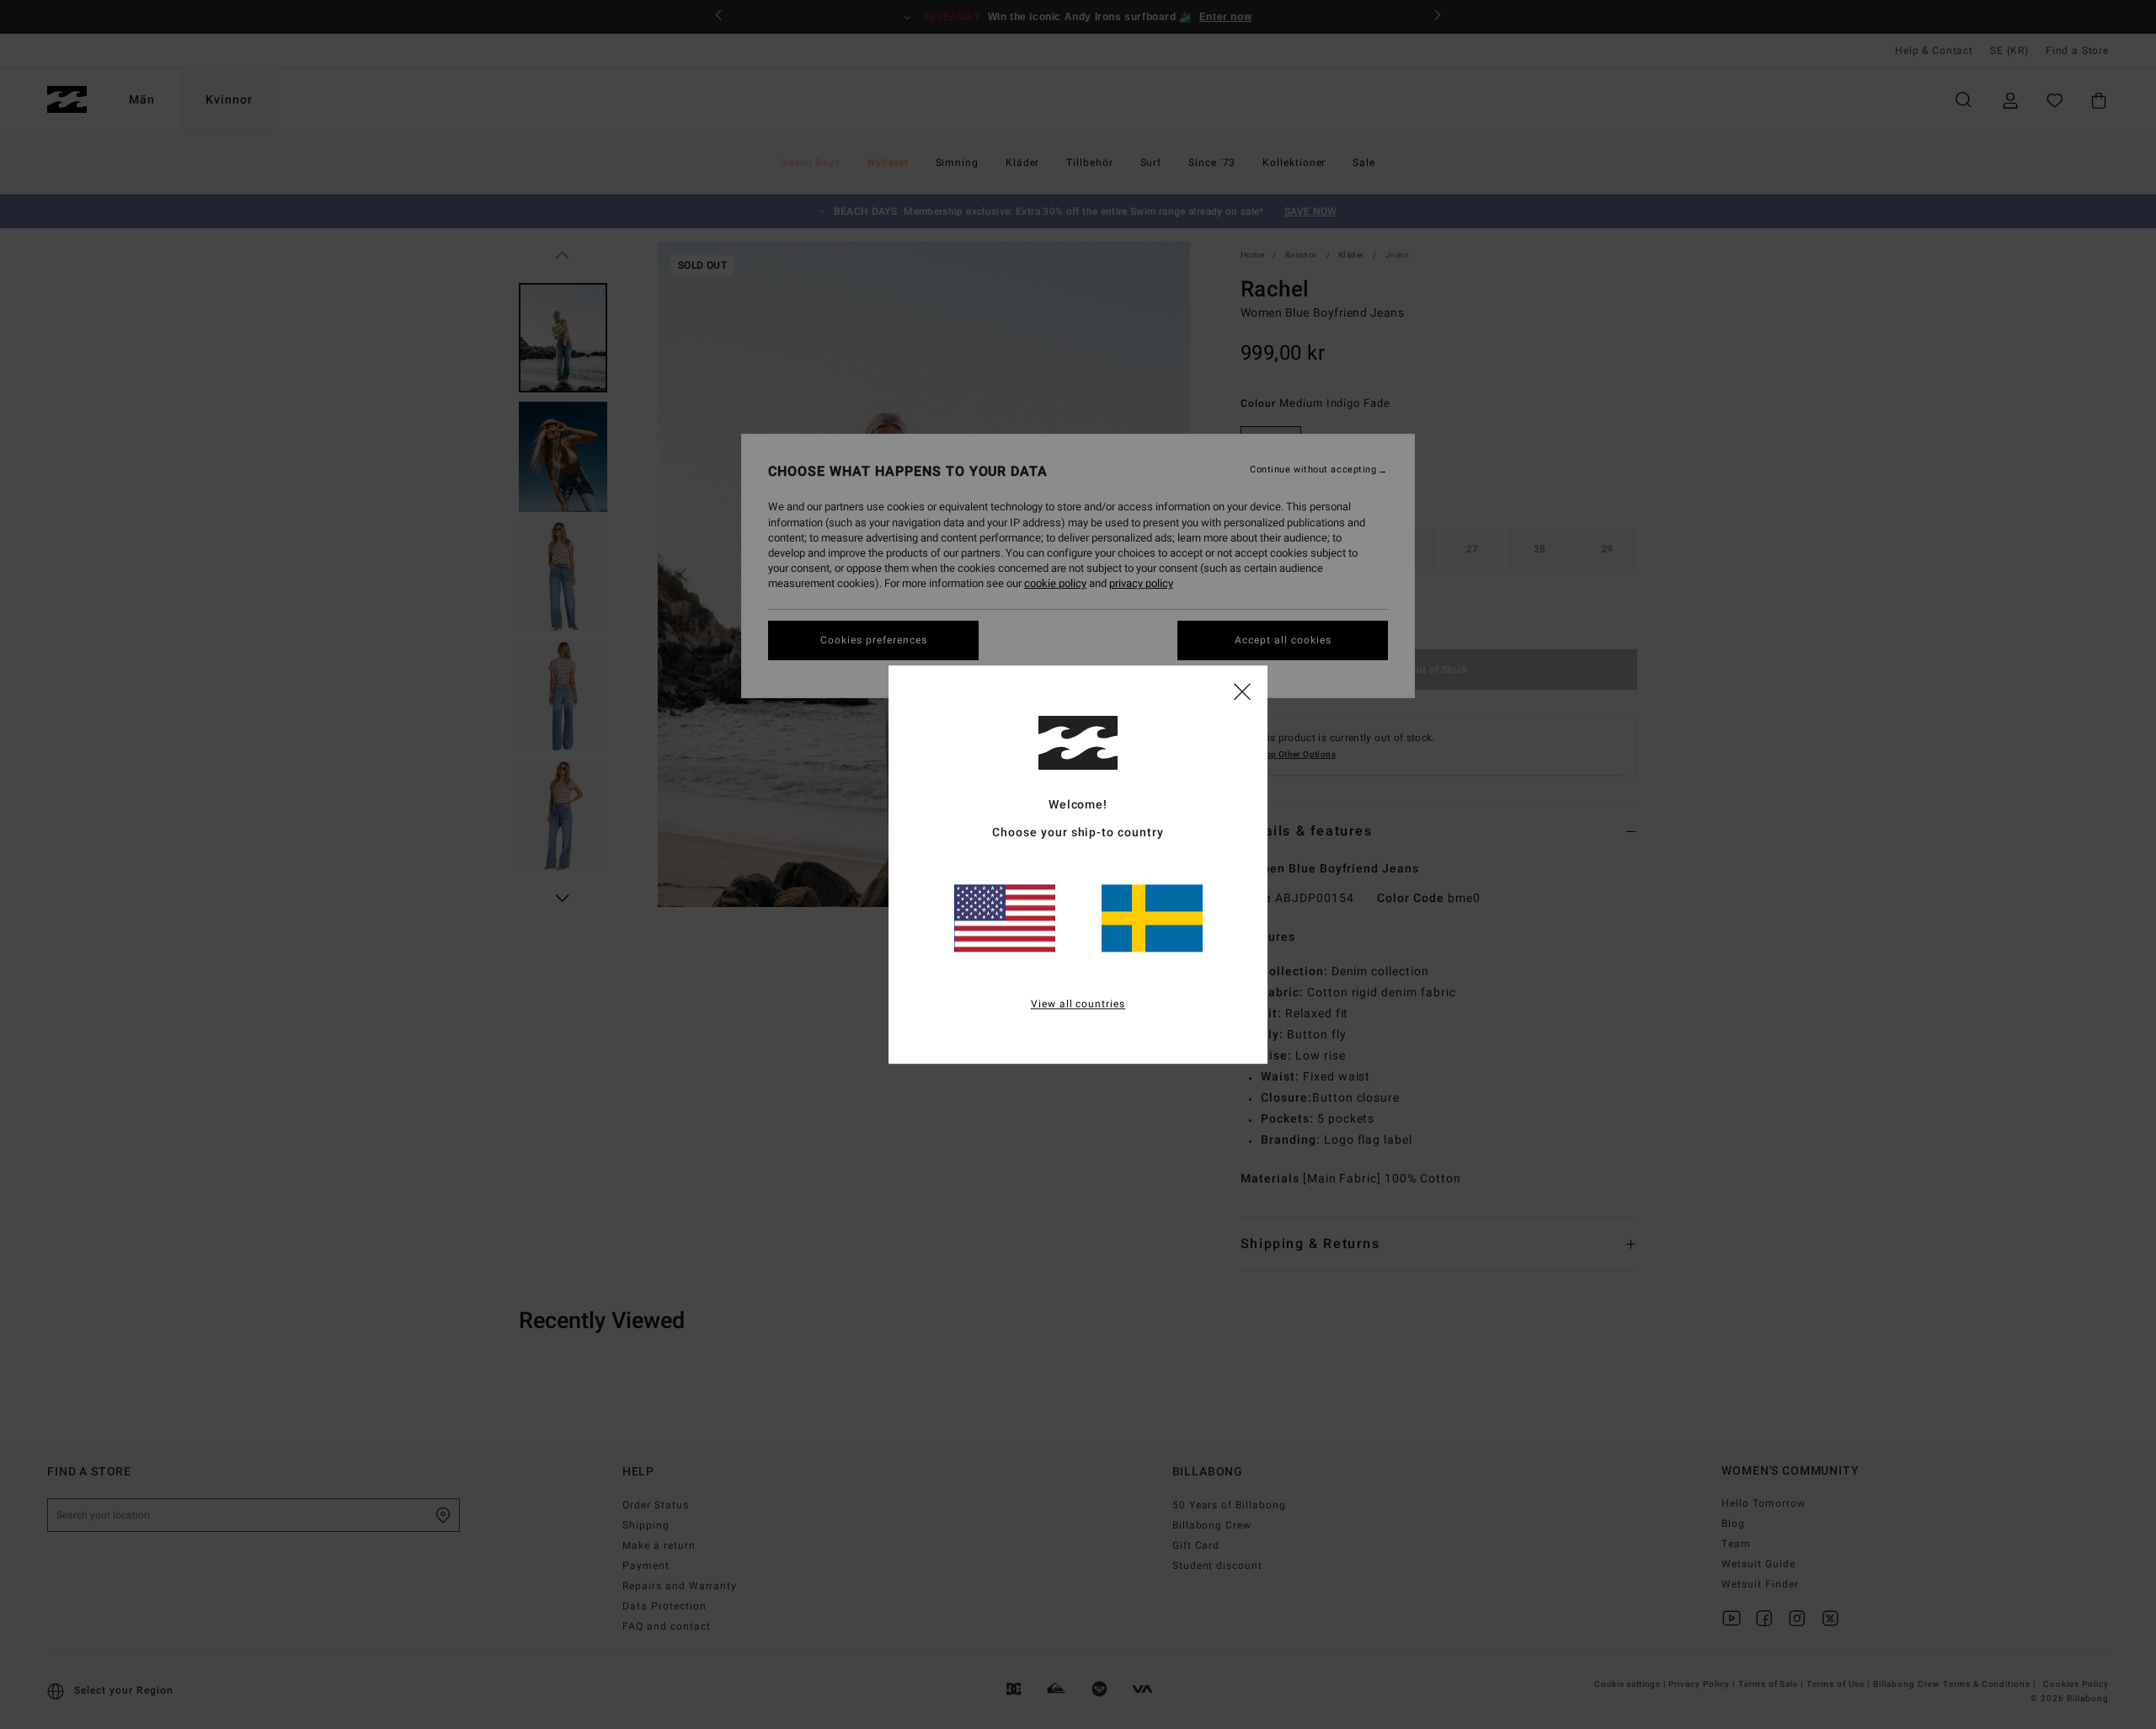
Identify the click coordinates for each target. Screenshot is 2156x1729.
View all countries (1078, 1004)
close (1242, 691)
